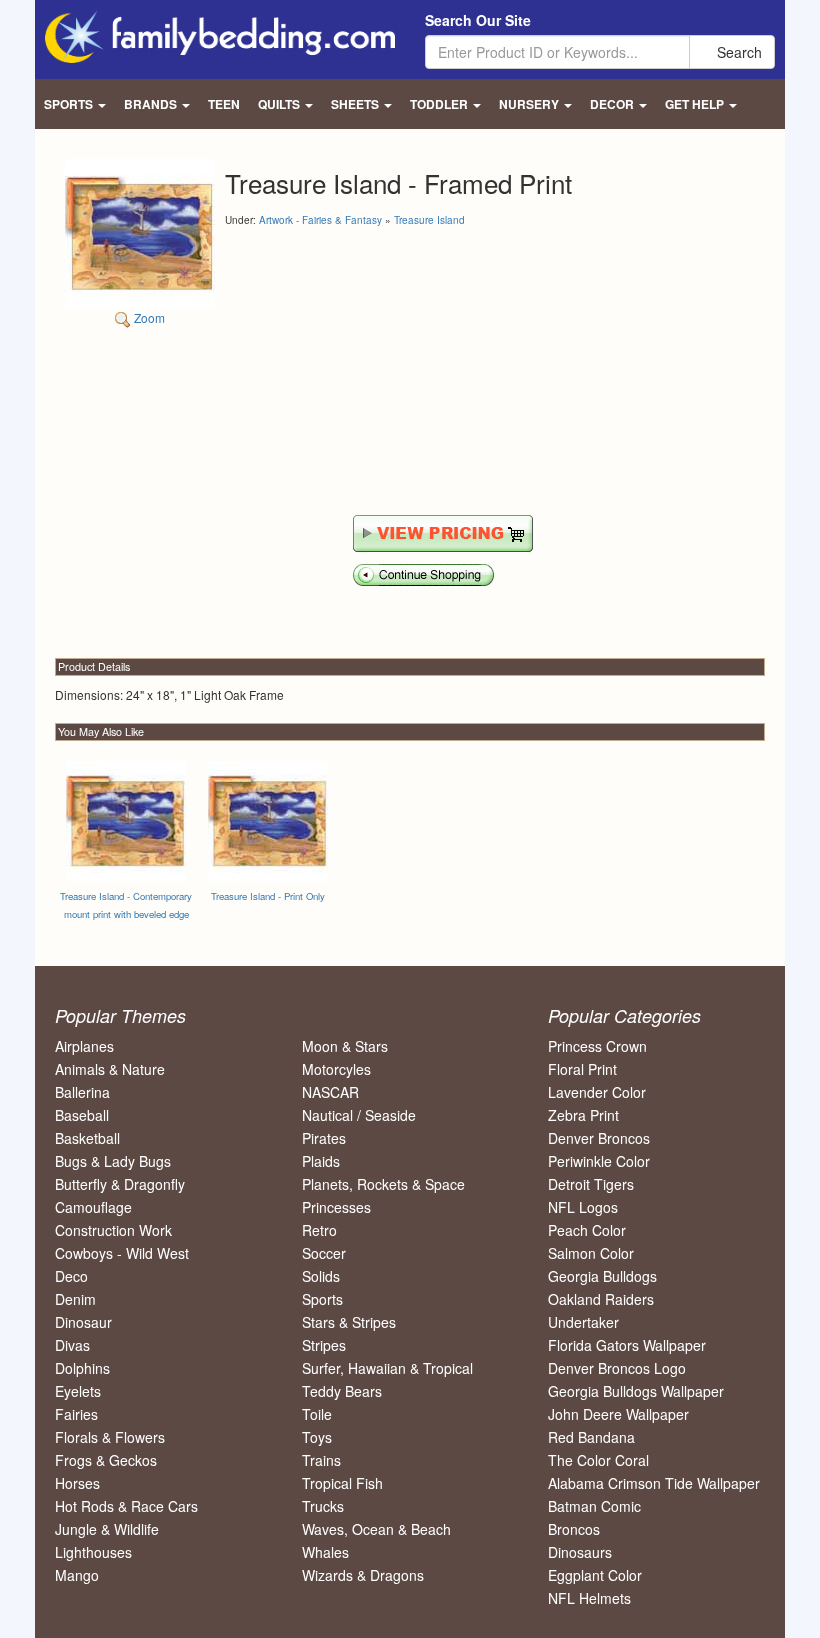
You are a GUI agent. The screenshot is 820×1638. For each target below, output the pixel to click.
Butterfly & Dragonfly (120, 1184)
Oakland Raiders (601, 1299)
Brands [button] (152, 104)
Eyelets (78, 1391)
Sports (322, 1299)
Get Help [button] (696, 104)
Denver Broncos (599, 1138)
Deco (71, 1276)
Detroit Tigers (591, 1184)
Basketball (87, 1138)
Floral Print (582, 1069)
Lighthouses (93, 1552)
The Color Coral (598, 1460)
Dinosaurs (580, 1552)
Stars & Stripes (349, 1322)
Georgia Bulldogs (602, 1276)
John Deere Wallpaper (618, 1414)
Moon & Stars (345, 1046)
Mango (77, 1575)
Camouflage (93, 1207)
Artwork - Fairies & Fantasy (320, 220)
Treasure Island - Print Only (268, 896)
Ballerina (82, 1092)
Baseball (82, 1115)
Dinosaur (83, 1322)
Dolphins (82, 1368)
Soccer (324, 1253)
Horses (77, 1483)
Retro (319, 1230)
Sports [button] (70, 104)
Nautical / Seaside (359, 1115)
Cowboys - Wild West (122, 1253)
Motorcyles (336, 1069)
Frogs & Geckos (106, 1460)
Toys (317, 1437)
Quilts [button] (280, 104)
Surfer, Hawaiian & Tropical (387, 1368)
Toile (317, 1414)
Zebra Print (583, 1115)
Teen (224, 104)
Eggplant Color (595, 1575)
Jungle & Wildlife (107, 1529)
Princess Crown (597, 1046)
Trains (321, 1460)
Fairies (76, 1414)
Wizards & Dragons (363, 1575)
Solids (321, 1276)
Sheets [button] (356, 104)
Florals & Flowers (110, 1437)
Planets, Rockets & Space (383, 1184)
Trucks (323, 1506)
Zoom (148, 317)
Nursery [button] (530, 104)
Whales (325, 1552)
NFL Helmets (589, 1598)
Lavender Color (597, 1092)
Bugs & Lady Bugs (113, 1161)
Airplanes (84, 1046)
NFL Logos (583, 1207)
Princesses (336, 1207)
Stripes (324, 1345)
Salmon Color (591, 1253)
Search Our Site (478, 20)
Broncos (574, 1529)
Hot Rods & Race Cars (126, 1506)
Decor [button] (613, 104)
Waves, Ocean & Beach (376, 1529)
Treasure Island (429, 220)
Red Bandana (591, 1437)
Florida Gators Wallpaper (627, 1345)
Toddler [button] (440, 104)
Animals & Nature (110, 1069)
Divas (72, 1345)
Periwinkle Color (599, 1161)
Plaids (321, 1161)
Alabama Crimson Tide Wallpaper (654, 1483)
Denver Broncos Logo (617, 1368)
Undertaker (583, 1322)
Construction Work (113, 1230)
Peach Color (587, 1230)
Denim (75, 1299)
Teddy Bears (342, 1391)
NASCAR (330, 1092)
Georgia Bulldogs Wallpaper (636, 1391)
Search (737, 52)
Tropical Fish (342, 1483)
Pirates (324, 1138)
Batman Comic (594, 1506)
